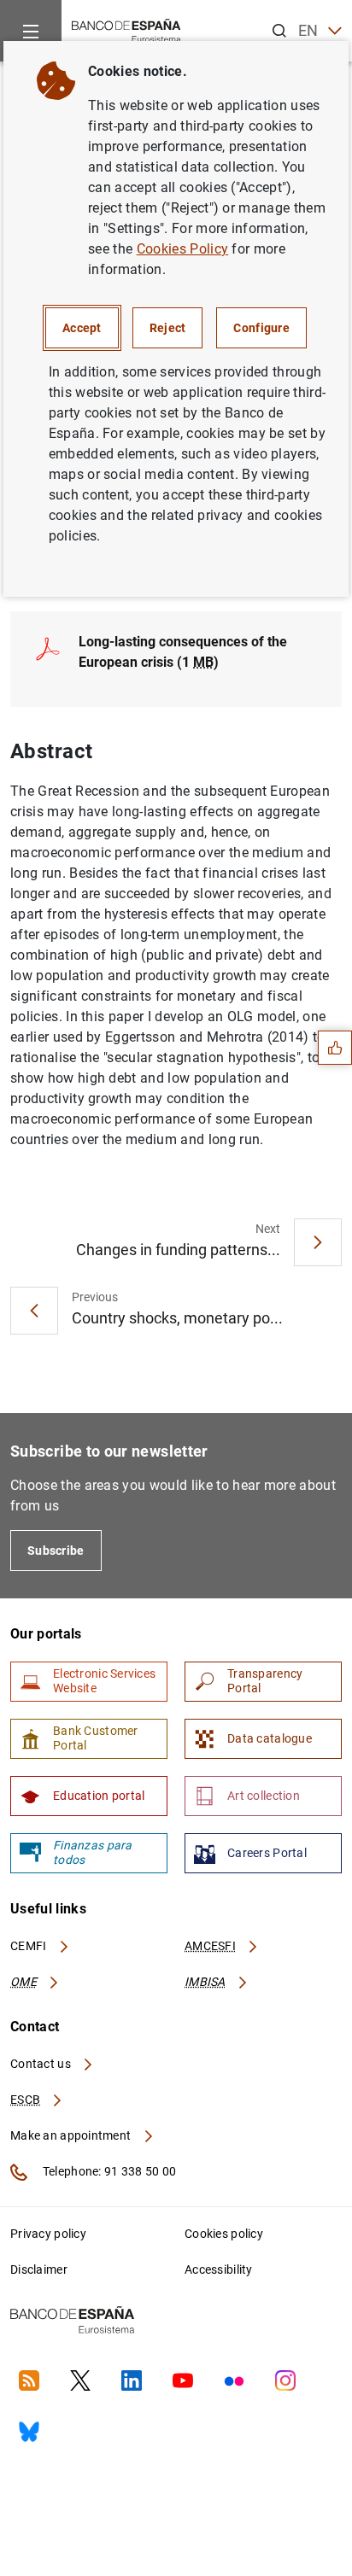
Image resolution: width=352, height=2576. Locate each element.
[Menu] (31, 31)
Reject (168, 328)
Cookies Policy (182, 249)
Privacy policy (48, 2234)
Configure (261, 328)
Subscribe (56, 1551)
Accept (82, 328)
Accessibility (219, 2269)
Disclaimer (39, 2269)
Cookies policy (224, 2234)
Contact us (42, 2064)
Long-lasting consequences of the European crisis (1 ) (183, 652)
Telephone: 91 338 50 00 (108, 2171)
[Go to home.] (126, 29)
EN (308, 30)
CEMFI (30, 1946)
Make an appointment (72, 2135)
